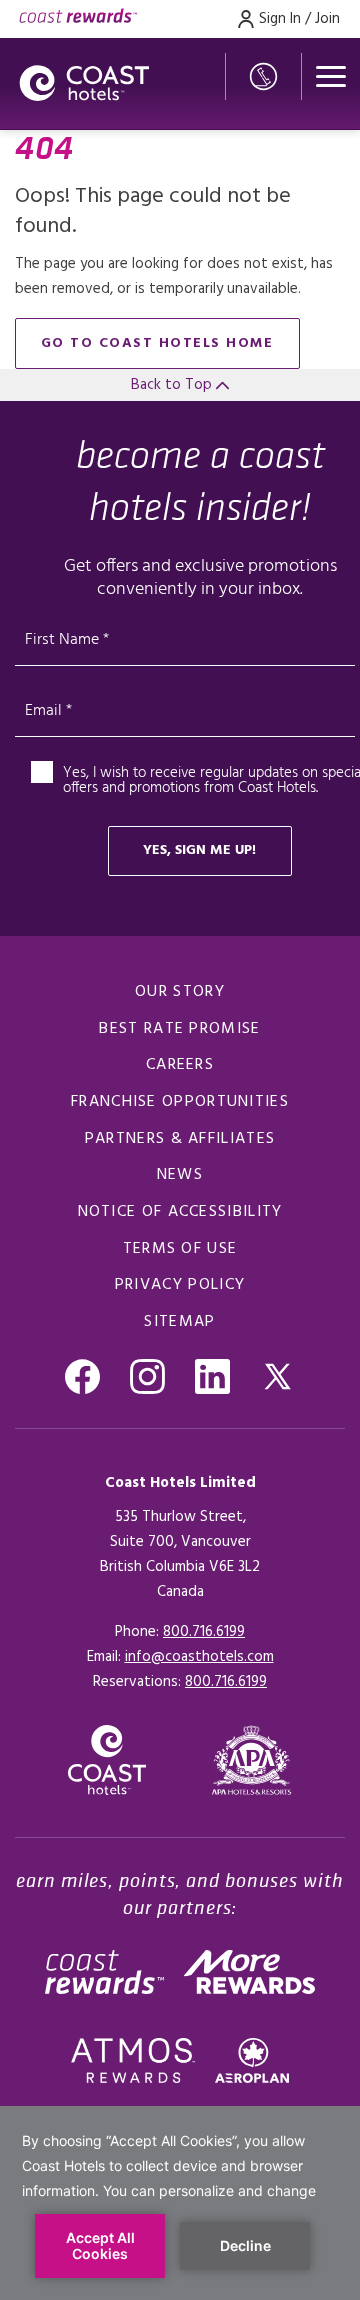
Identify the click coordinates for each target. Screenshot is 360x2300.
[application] (180, 2203)
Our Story (180, 992)
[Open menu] (331, 76)
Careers (180, 1065)
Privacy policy (180, 1285)
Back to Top (173, 385)
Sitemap (179, 1322)
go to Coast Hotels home (157, 343)
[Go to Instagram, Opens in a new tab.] (147, 1376)
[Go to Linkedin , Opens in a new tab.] (212, 1376)
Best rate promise (179, 1029)
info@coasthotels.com (199, 1657)
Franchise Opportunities (180, 1102)
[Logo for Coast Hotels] (84, 84)
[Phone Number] (263, 76)
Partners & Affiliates (180, 1139)
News (180, 1175)
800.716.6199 (204, 1632)
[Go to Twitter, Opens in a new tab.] (277, 1376)
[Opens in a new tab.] (252, 1760)
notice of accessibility (180, 1212)
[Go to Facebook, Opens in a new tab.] (82, 1376)
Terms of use (180, 1249)
